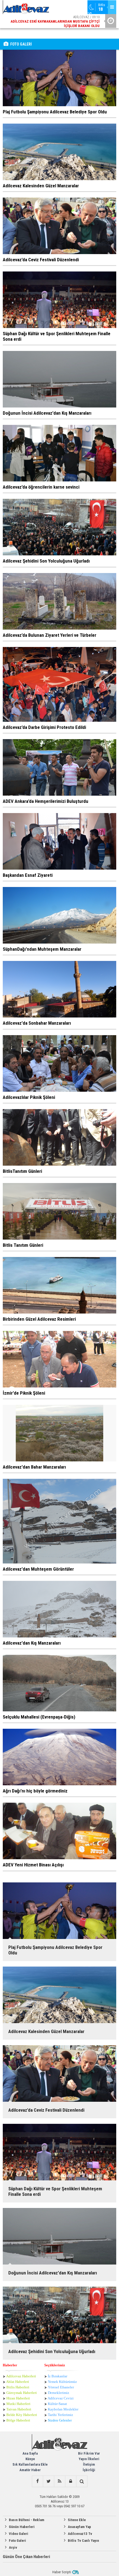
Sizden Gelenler (60, 2420)
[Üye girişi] (71, 2481)
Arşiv (13, 2547)
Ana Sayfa (30, 2453)
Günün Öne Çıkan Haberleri (26, 2557)
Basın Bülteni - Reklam (27, 2520)
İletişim (89, 2464)
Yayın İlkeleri (89, 2459)
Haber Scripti (62, 2572)
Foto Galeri (17, 2541)
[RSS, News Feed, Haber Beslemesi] (59, 2481)
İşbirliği (89, 2470)
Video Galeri (19, 2534)
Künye (30, 2459)
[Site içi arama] (82, 2481)
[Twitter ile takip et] (48, 2481)
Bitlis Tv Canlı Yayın (83, 2541)
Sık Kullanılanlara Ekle (30, 2464)
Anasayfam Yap (79, 2527)
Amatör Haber (30, 2470)
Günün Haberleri (22, 2527)
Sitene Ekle (77, 2520)
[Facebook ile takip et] (37, 2481)
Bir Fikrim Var (89, 2453)
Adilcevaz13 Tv (80, 2534)
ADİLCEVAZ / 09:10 (55, 21)
